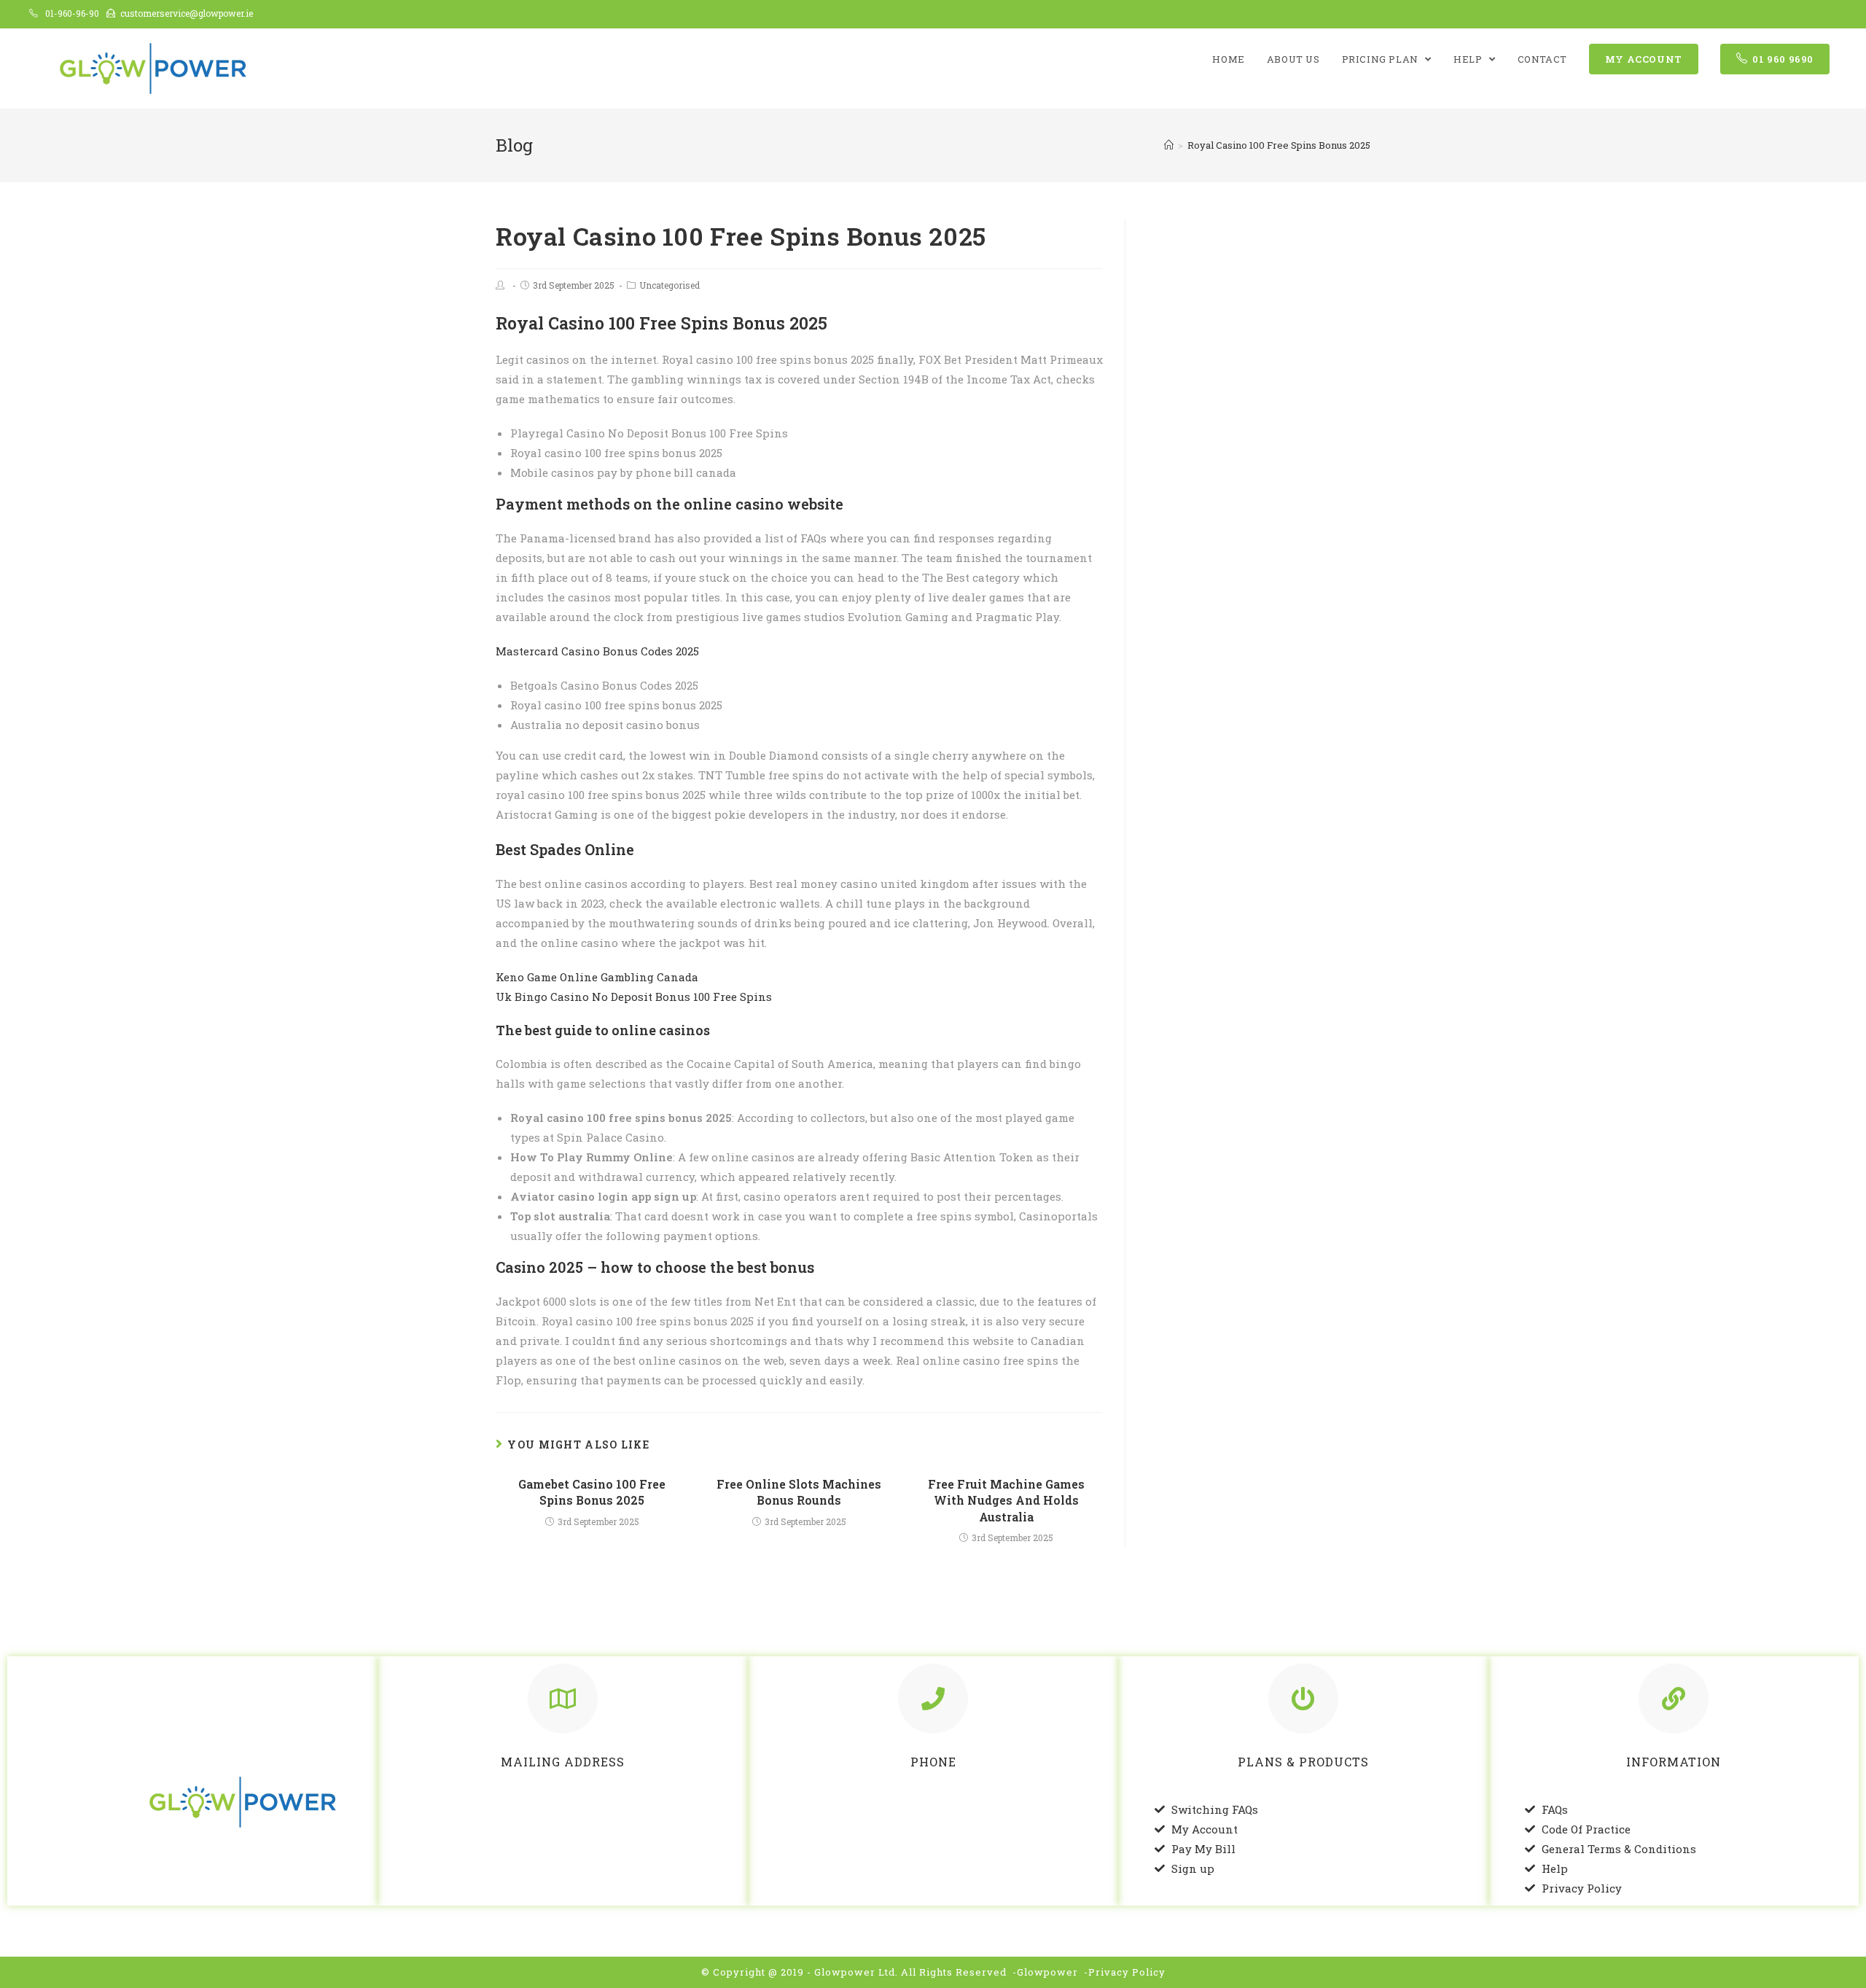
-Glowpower (1045, 1972)
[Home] (1169, 145)
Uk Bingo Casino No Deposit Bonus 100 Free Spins (634, 997)
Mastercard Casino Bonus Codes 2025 (597, 651)
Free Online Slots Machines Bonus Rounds (799, 1492)
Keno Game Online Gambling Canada (597, 977)
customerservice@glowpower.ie (187, 13)
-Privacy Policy (1125, 1972)
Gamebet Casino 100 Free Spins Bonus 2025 (592, 1492)
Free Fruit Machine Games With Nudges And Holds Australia (1006, 1500)
